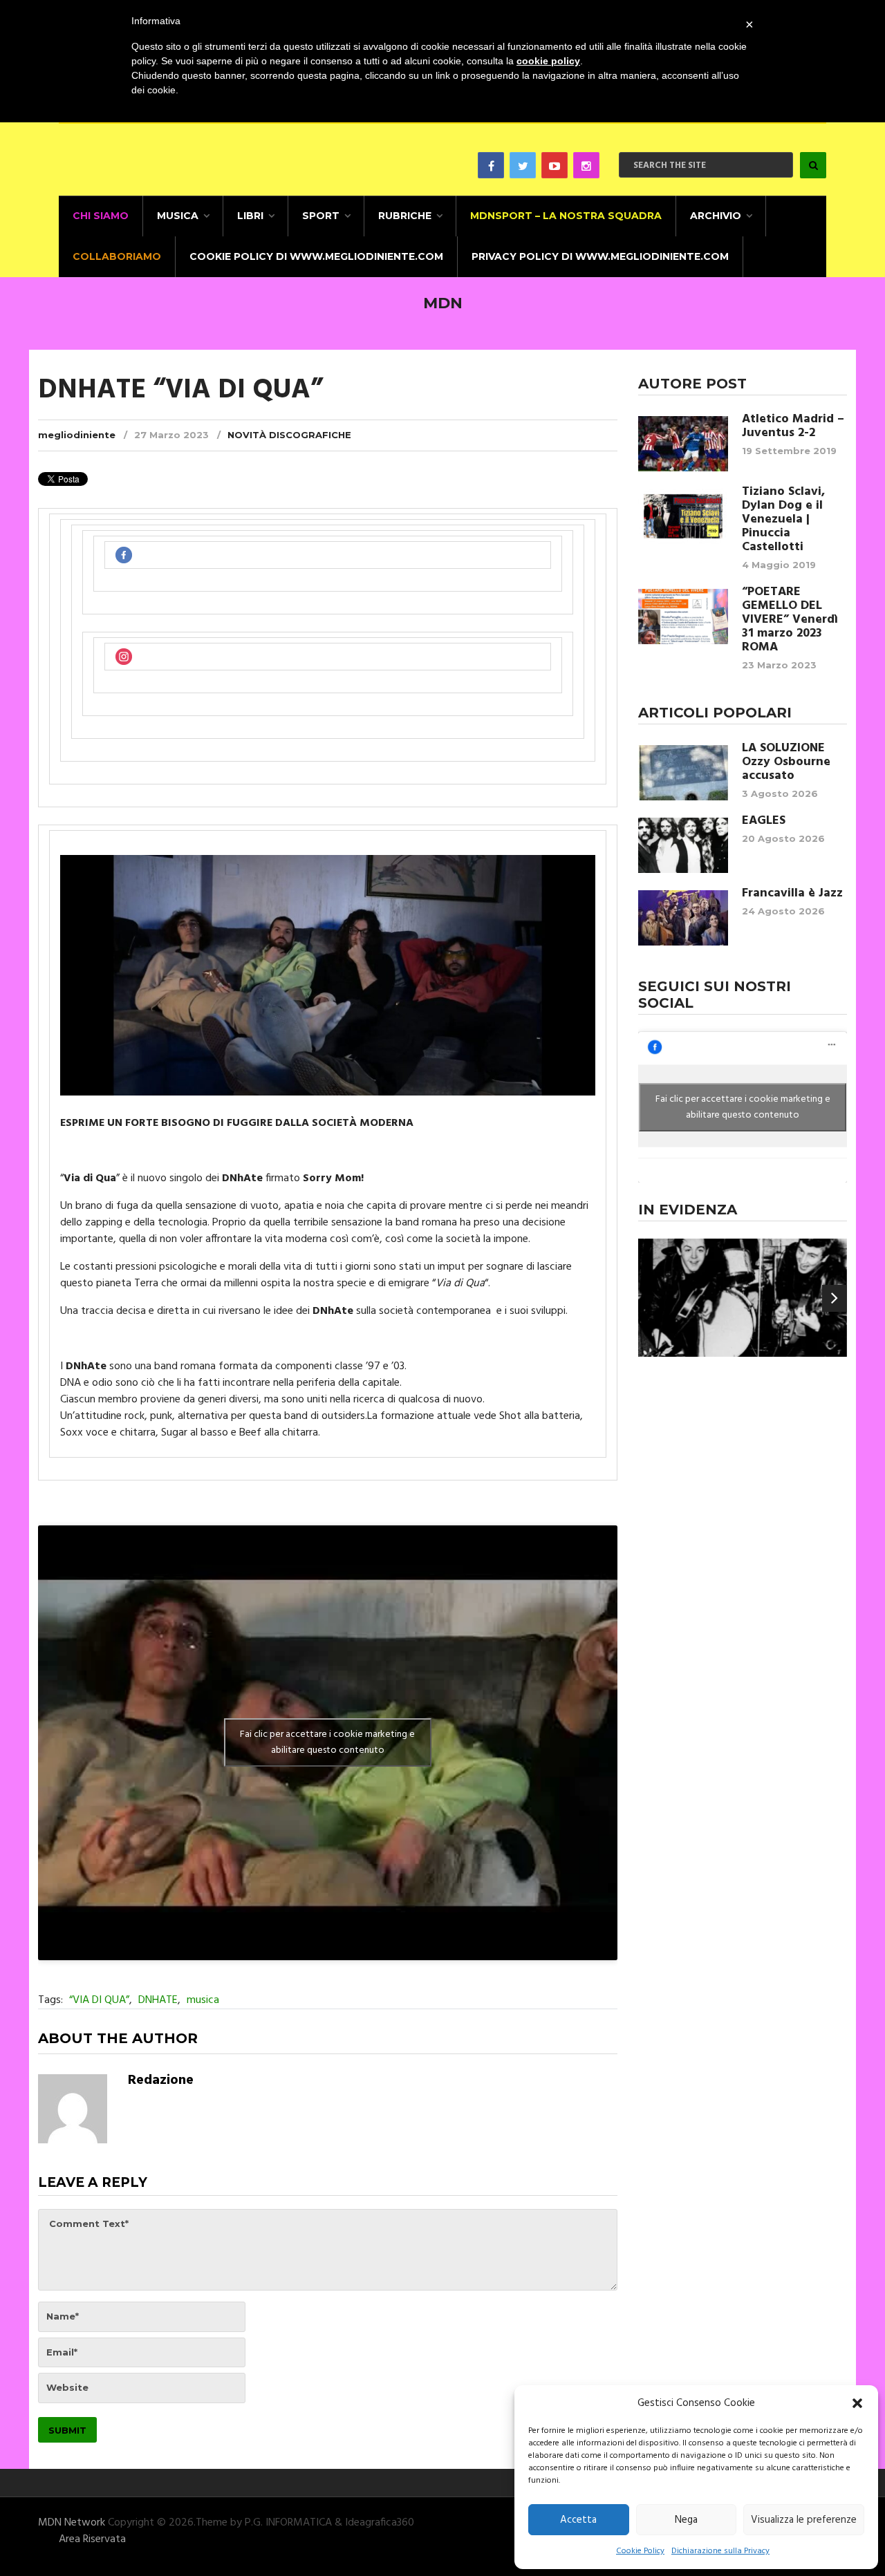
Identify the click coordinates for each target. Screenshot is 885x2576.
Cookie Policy (640, 2551)
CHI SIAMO (101, 216)
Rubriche (405, 216)
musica (203, 2000)
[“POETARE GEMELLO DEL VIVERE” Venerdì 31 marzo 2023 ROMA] (683, 617)
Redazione (161, 2080)
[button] (857, 2403)
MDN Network (72, 2523)
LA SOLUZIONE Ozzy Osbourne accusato (786, 762)
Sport (321, 216)
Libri (250, 216)
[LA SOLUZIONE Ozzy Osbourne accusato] (683, 773)
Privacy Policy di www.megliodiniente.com (600, 256)
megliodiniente (77, 435)
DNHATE (158, 2000)
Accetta (578, 2520)
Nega (686, 2520)
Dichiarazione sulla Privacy (720, 2551)
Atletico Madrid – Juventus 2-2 (793, 426)
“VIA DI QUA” (99, 2000)
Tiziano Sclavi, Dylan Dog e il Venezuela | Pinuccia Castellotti (783, 520)
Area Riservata (92, 2539)
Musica (178, 216)
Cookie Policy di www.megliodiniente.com (316, 256)
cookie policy (548, 61)
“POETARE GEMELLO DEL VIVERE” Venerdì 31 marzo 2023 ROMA (790, 620)
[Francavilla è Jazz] (683, 918)
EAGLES (764, 821)
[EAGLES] (683, 845)
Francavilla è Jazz (792, 894)
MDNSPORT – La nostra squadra (566, 216)
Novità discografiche (289, 435)
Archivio (716, 216)
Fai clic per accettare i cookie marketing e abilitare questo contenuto (327, 1742)
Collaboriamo (117, 256)
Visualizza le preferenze (804, 2520)
